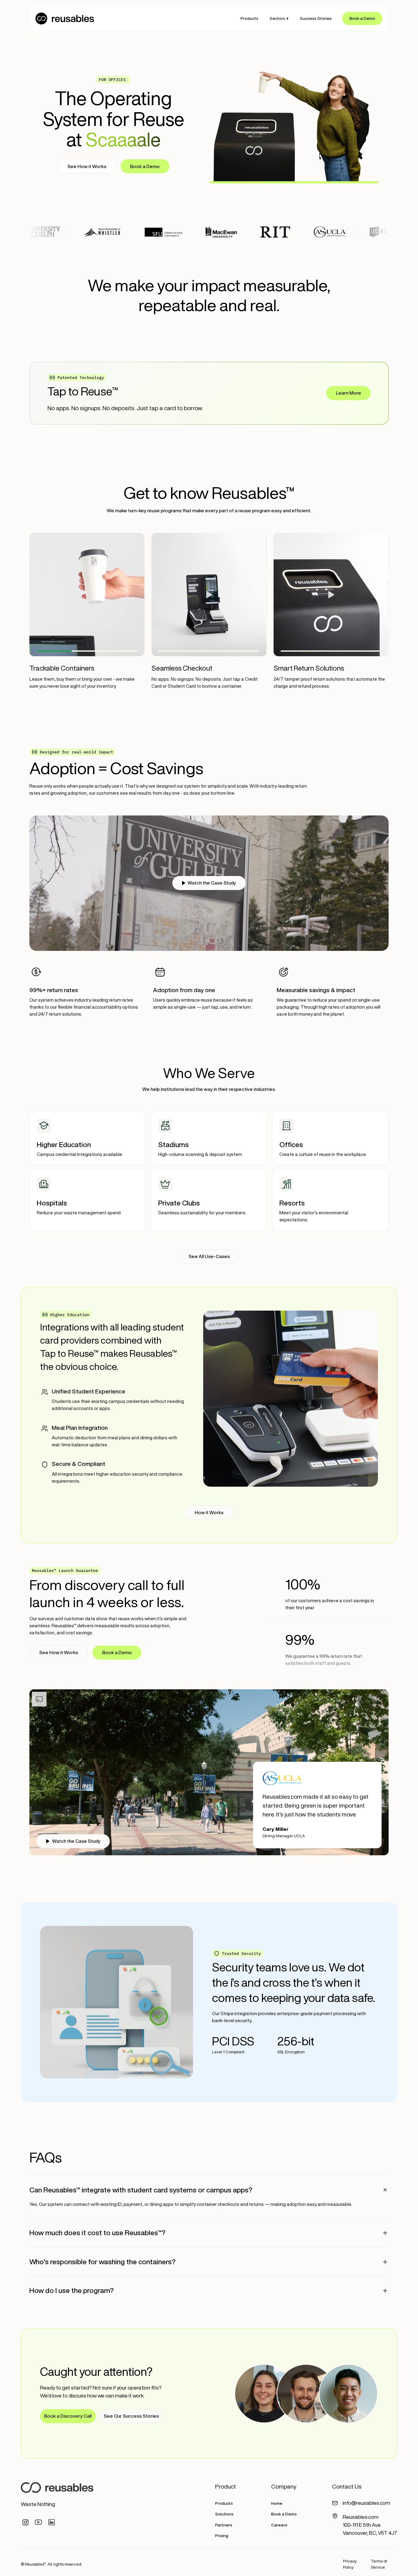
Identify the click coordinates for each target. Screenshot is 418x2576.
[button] (279, 18)
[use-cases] (88, 1138)
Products (249, 18)
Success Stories (316, 18)
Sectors (277, 18)
